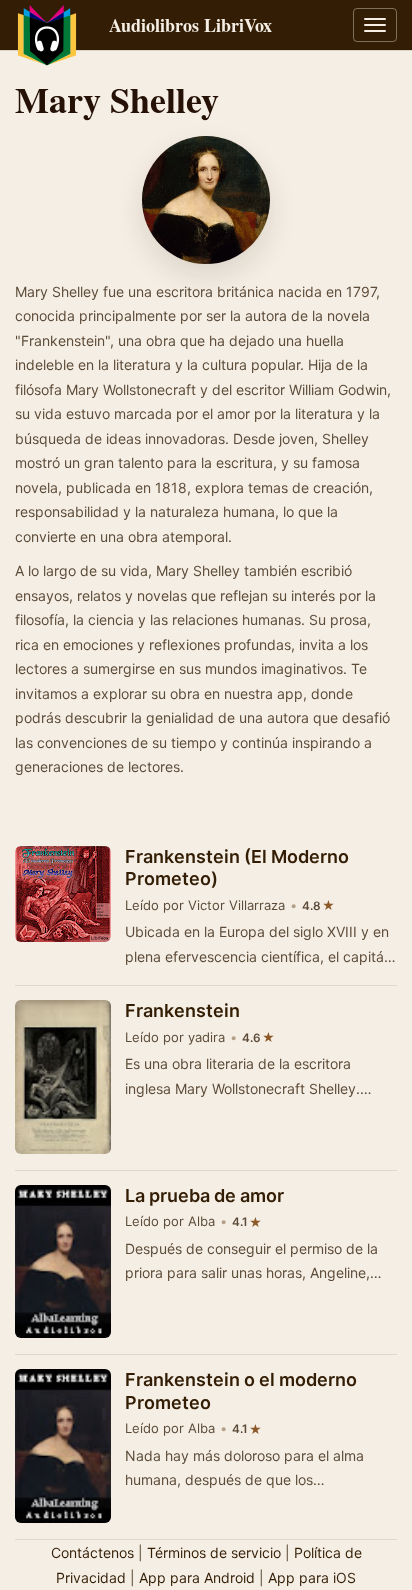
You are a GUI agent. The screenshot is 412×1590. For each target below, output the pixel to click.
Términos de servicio (214, 1552)
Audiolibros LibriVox (190, 25)
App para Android (197, 1577)
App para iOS (312, 1577)
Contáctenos (92, 1552)
